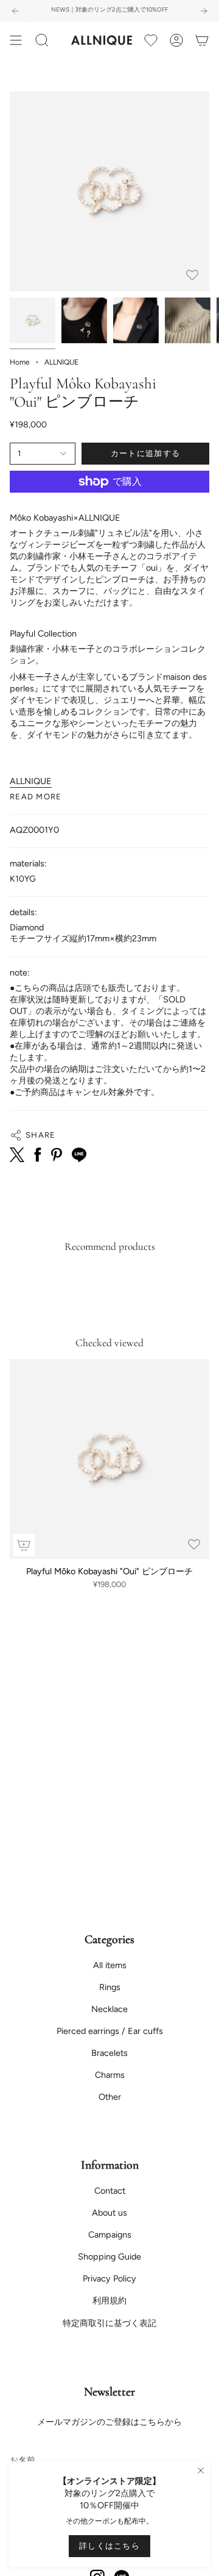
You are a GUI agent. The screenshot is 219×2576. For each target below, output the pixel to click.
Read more (36, 797)
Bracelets (109, 2053)
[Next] (204, 11)
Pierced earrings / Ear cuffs (110, 2031)
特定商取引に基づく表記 (109, 2323)
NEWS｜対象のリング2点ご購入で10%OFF (109, 9)
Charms (110, 2075)
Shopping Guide (109, 2257)
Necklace (109, 2009)
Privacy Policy (109, 2278)
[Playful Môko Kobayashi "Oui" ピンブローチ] (109, 1459)
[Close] (201, 2471)
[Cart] (202, 40)
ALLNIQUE (31, 781)
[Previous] (15, 11)
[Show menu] (16, 40)
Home (20, 362)
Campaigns (110, 2235)
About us (109, 2213)
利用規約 (109, 2300)
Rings (110, 1987)
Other (110, 2097)
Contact (110, 2191)
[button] (42, 40)
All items (110, 1965)
